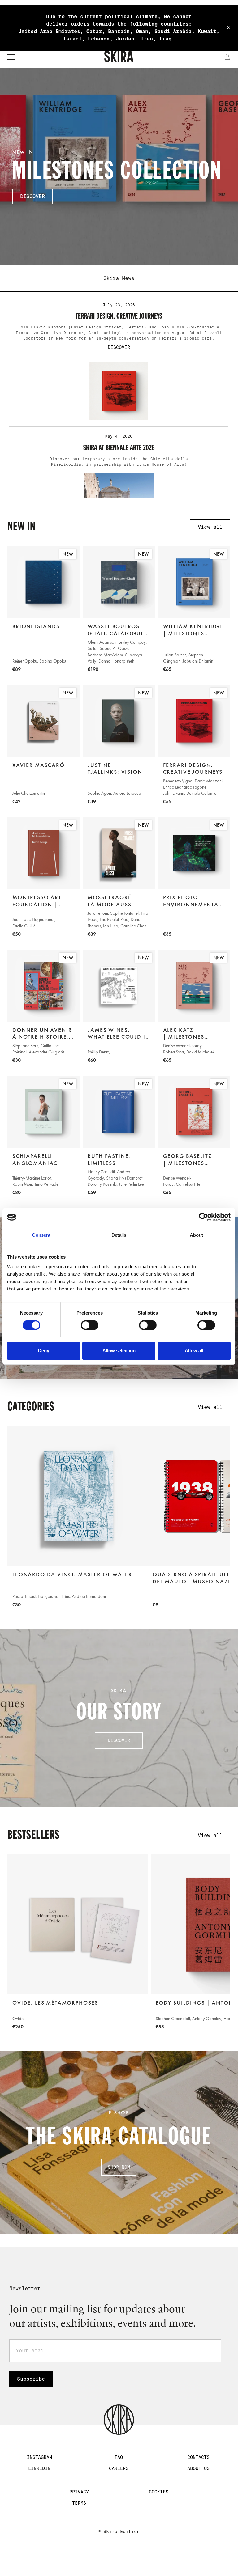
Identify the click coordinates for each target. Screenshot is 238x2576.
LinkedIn (39, 2468)
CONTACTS (198, 2457)
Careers (119, 2468)
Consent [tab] (41, 1235)
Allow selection (119, 1351)
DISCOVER (32, 196)
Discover (119, 1740)
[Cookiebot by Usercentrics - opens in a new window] (203, 1217)
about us (198, 2468)
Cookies (159, 2492)
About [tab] (197, 1235)
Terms (79, 2503)
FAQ (119, 2457)
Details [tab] (119, 1235)
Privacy (79, 2492)
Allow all (194, 1351)
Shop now (119, 2167)
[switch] (90, 1325)
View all (210, 527)
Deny (44, 1351)
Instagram (39, 2457)
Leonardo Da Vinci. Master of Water (72, 1574)
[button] (11, 57)
